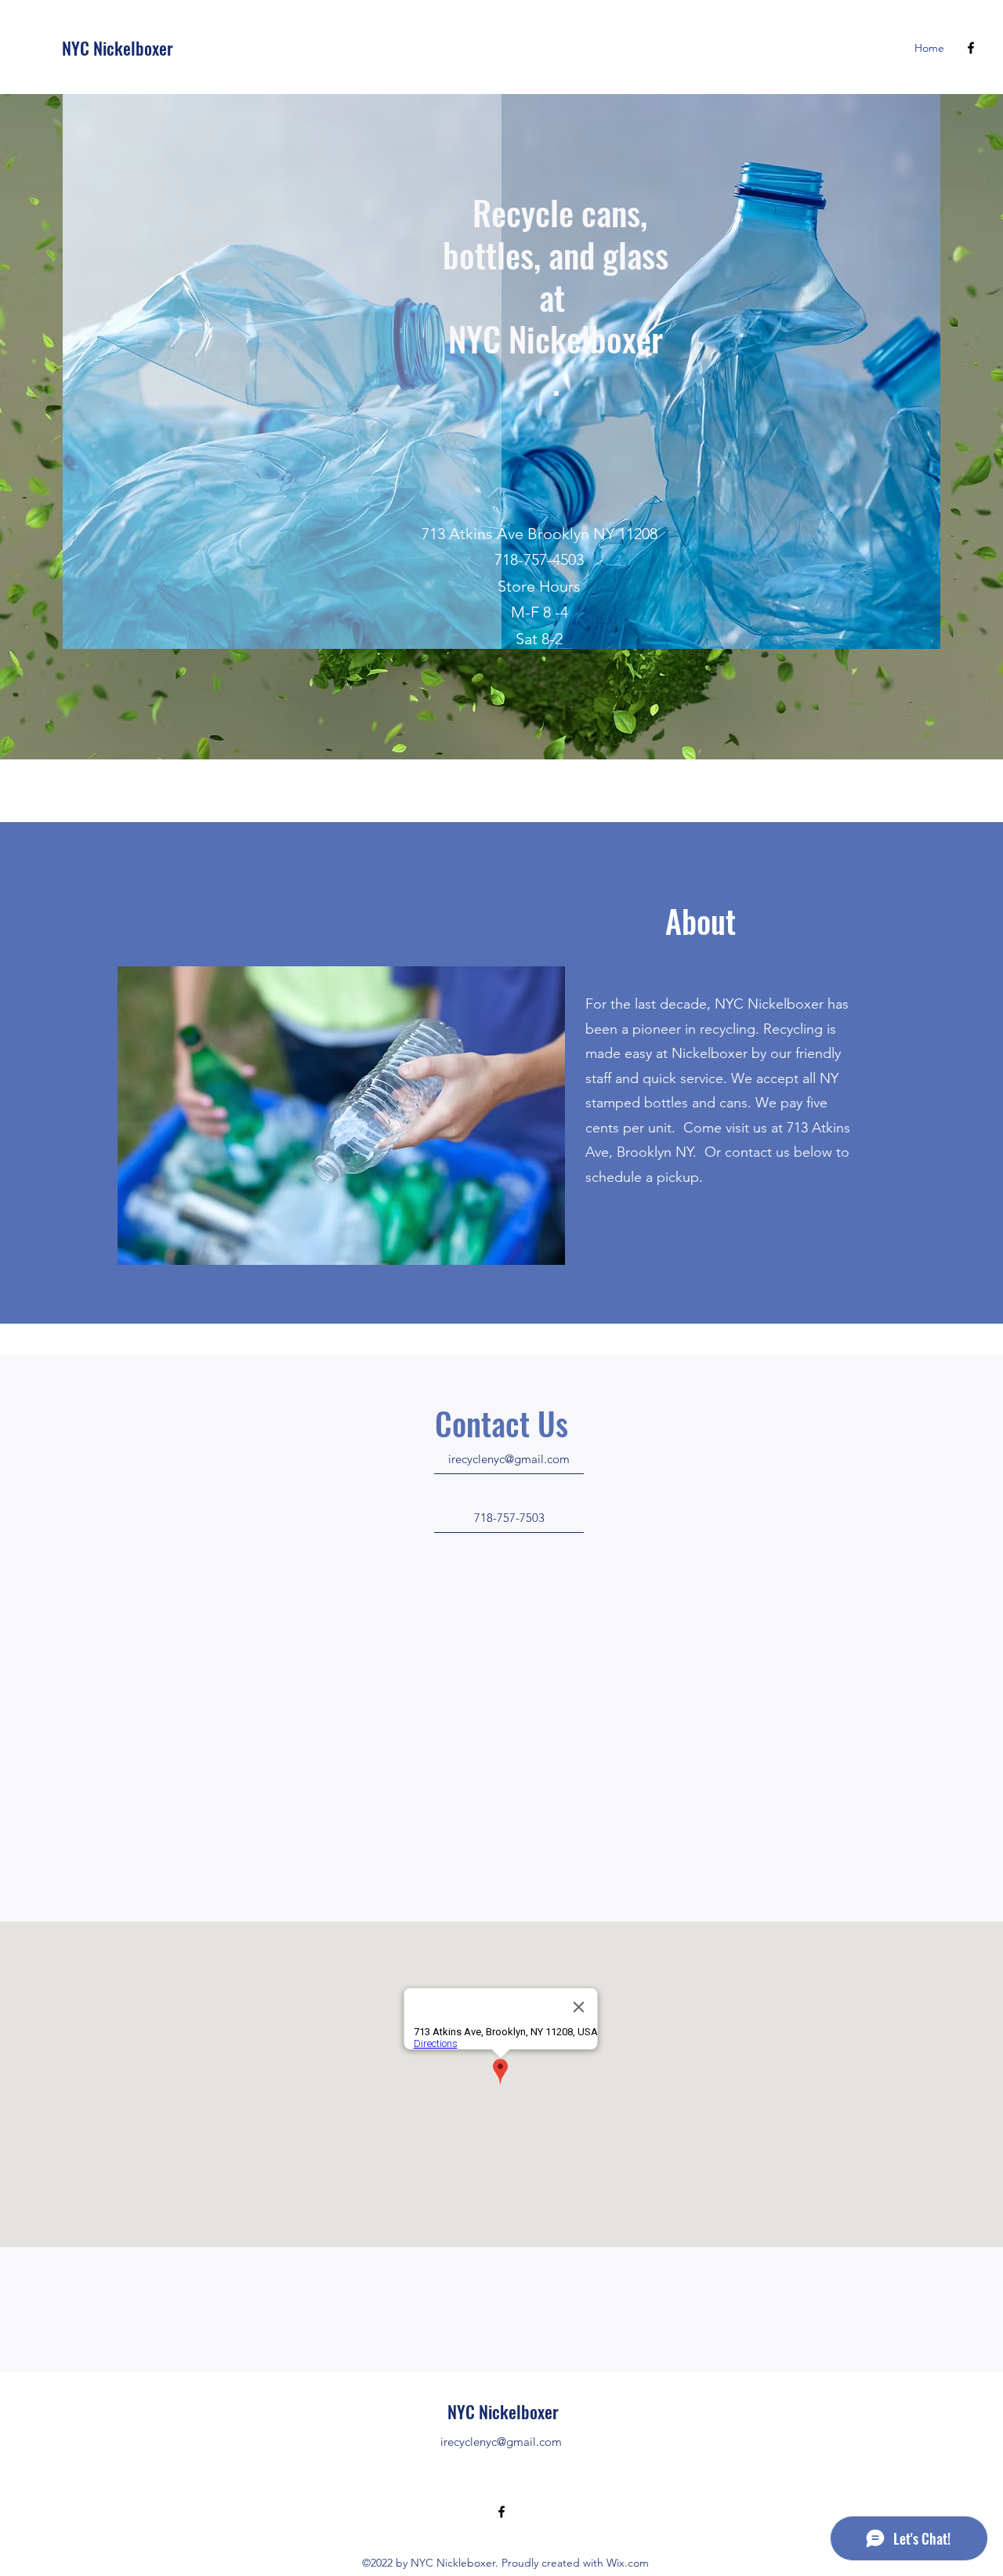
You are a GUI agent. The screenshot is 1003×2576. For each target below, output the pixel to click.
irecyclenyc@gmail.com (501, 2442)
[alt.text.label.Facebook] (971, 48)
